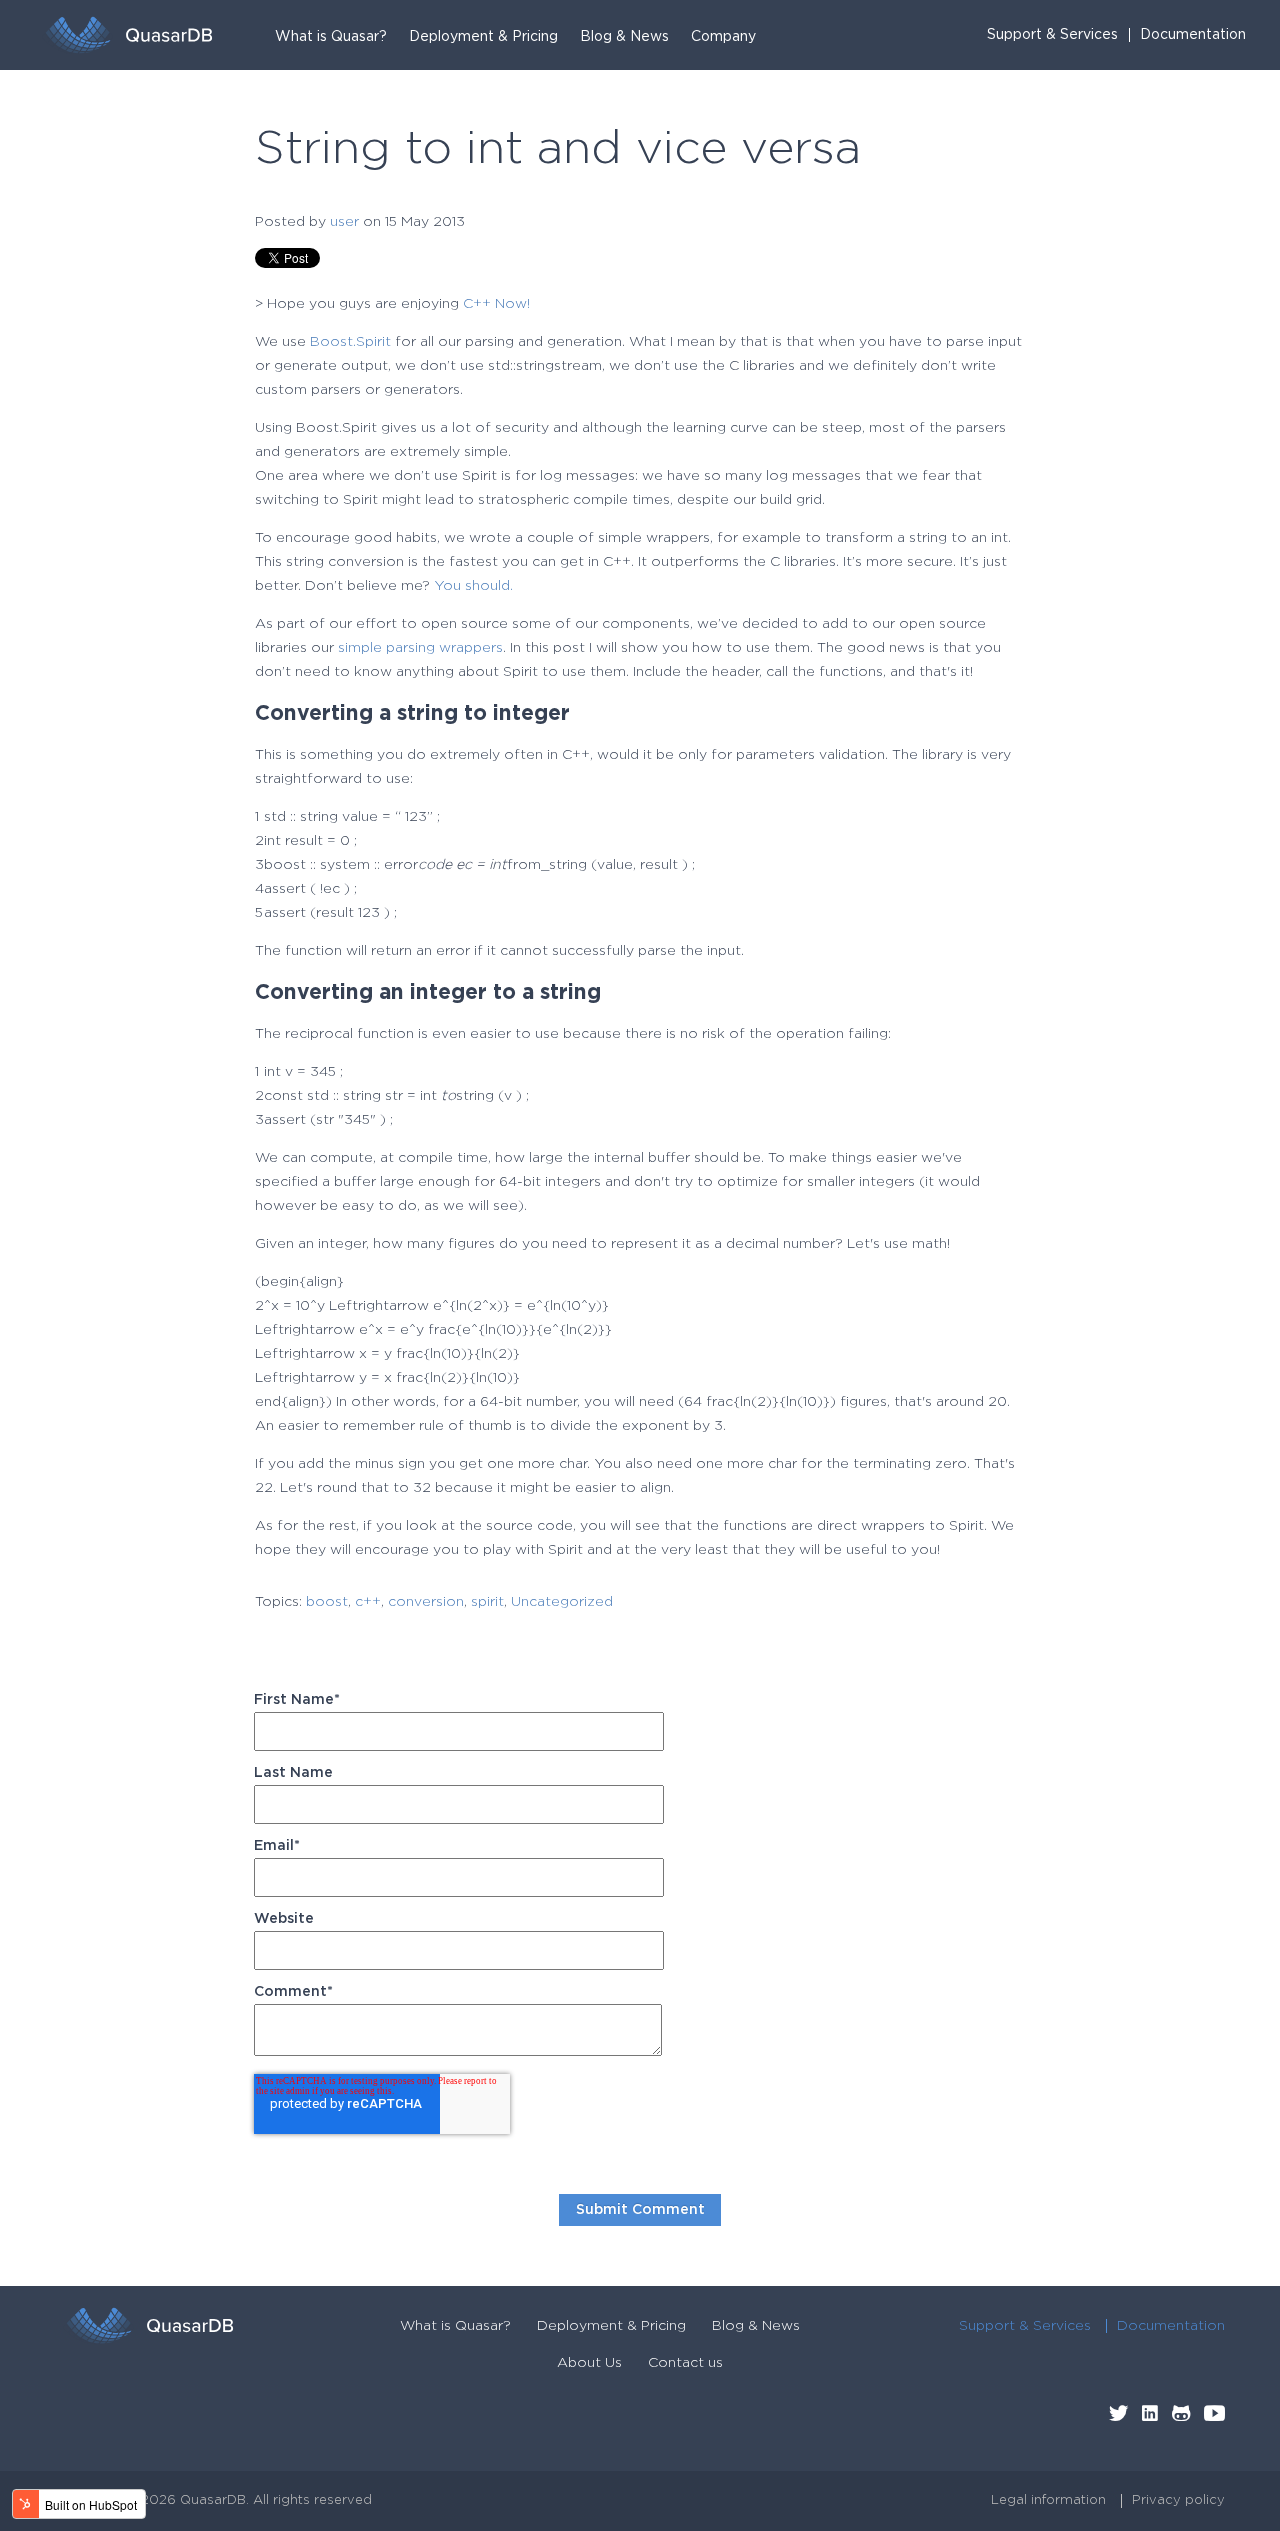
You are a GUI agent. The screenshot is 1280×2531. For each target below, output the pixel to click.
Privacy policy (1178, 2500)
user (344, 222)
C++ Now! (496, 304)
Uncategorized (562, 1602)
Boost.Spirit (350, 342)
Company (723, 37)
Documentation (1193, 35)
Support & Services (1052, 35)
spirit (487, 1602)
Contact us (685, 2363)
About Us (589, 2363)
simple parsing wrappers (420, 648)
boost (327, 1602)
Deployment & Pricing (483, 37)
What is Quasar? (331, 37)
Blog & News (624, 37)
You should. (473, 586)
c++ (368, 1602)
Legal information (1048, 2500)
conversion (426, 1602)
